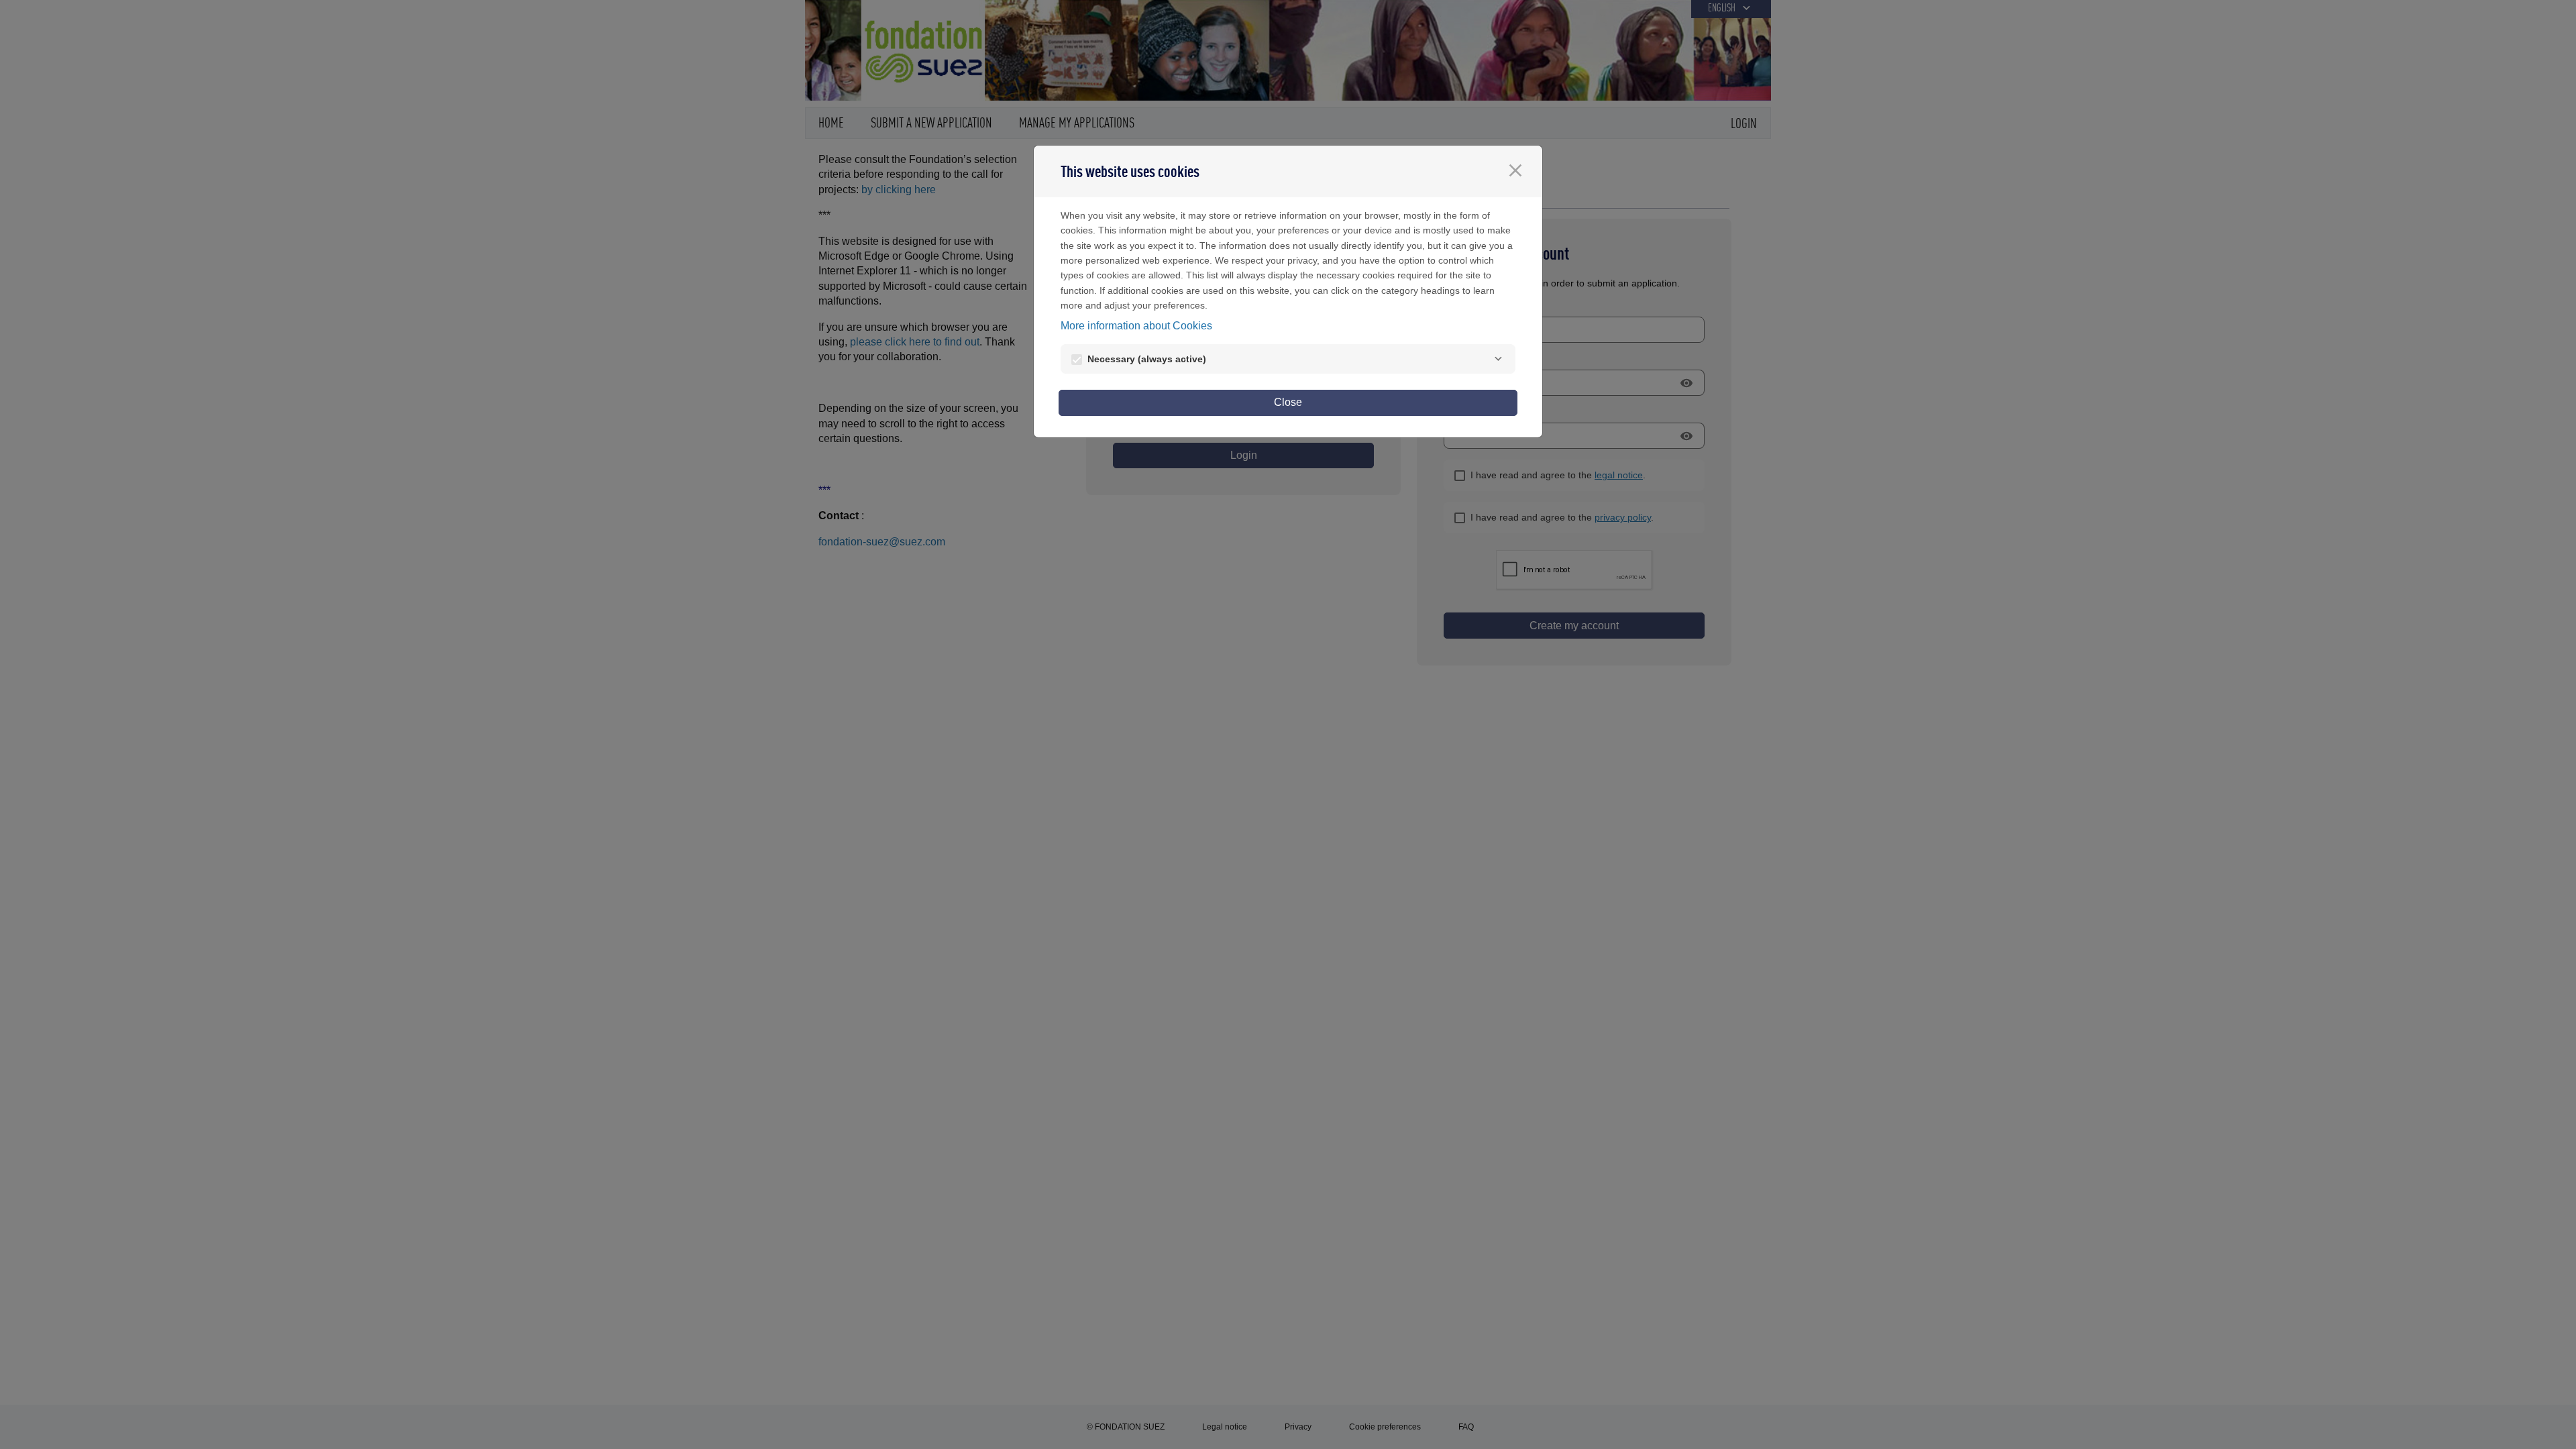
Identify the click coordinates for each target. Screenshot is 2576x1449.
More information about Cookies (1136, 326)
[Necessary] (1498, 359)
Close (1288, 402)
